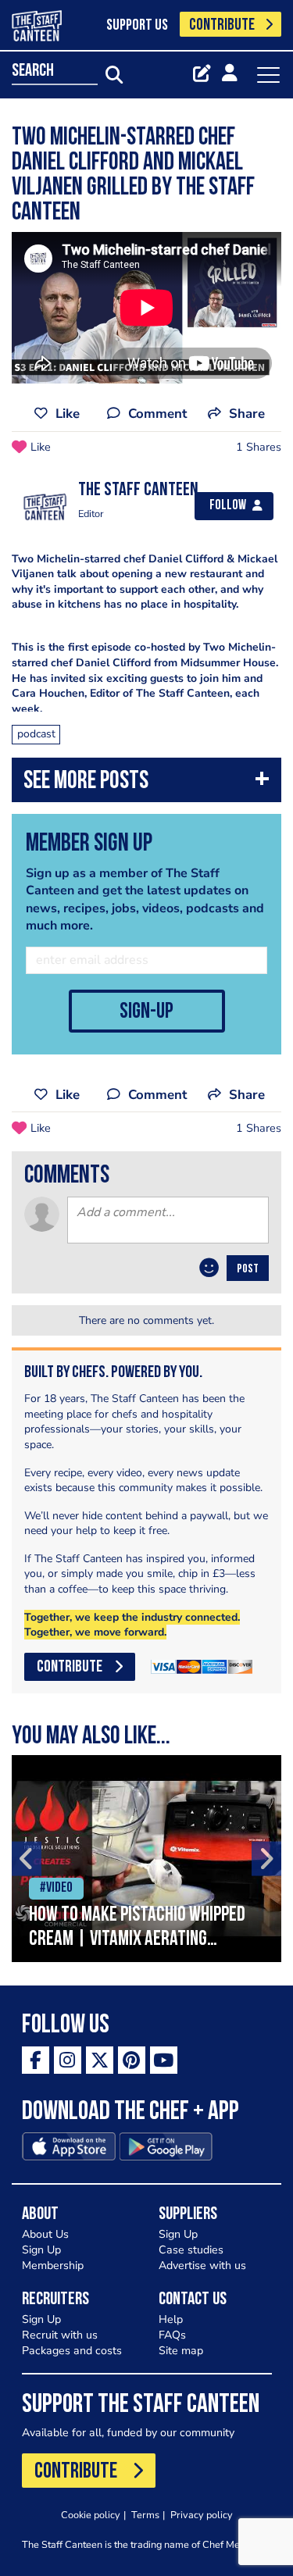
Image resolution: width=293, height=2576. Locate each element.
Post (248, 1269)
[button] (146, 784)
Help (171, 2319)
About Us (45, 2234)
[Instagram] (68, 2060)
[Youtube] (164, 2060)
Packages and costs (72, 2351)
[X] (100, 2060)
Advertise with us (202, 2266)
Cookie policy (91, 2515)
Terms (145, 2515)
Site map (181, 2351)
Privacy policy (202, 2515)
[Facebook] (36, 2060)
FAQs (172, 2335)
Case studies (191, 2250)
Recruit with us (60, 2335)
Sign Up (41, 2250)
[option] (146, 1859)
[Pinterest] (132, 2060)
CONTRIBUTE (222, 25)
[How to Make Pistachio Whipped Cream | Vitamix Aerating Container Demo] (146, 1859)
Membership (53, 2266)
